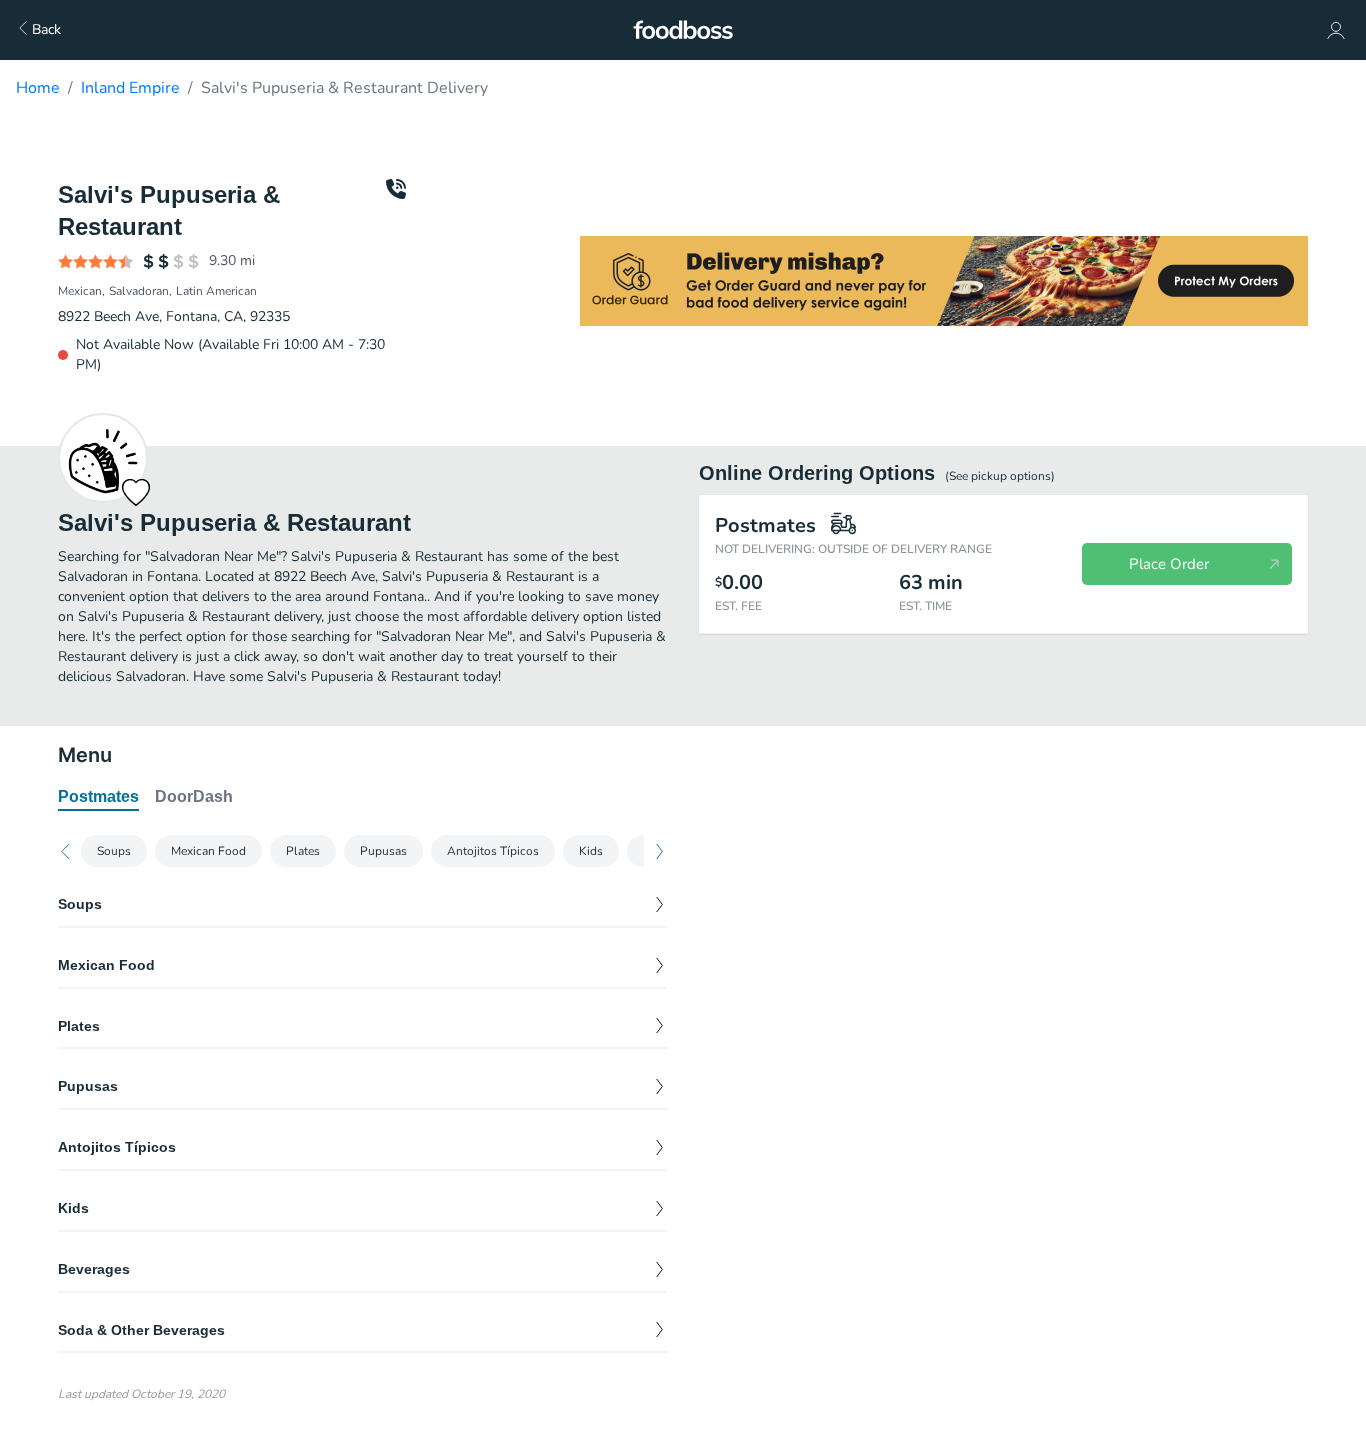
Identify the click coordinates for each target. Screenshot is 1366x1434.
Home (38, 88)
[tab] (98, 798)
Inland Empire (130, 88)
